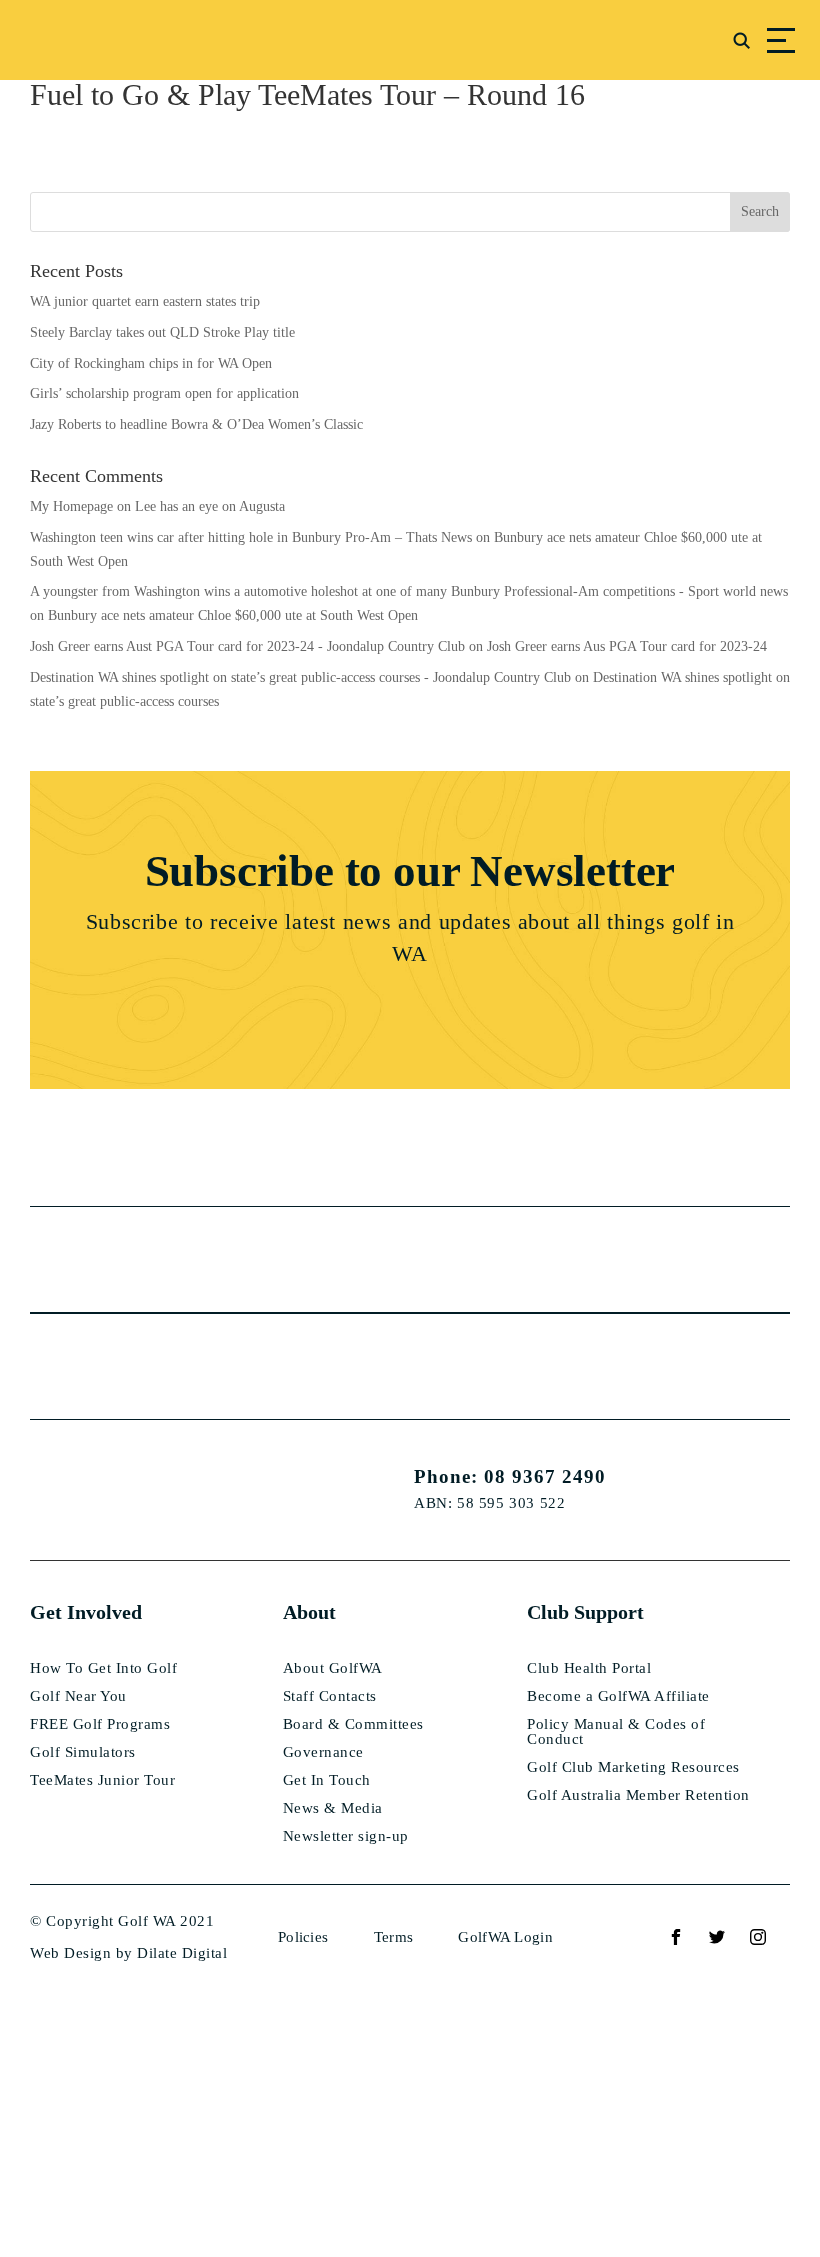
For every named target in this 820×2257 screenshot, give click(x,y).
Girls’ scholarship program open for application (164, 393)
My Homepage (71, 506)
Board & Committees (353, 1724)
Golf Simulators (83, 1752)
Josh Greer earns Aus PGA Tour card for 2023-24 (627, 646)
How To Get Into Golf (103, 1668)
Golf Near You (78, 1696)
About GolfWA (333, 1668)
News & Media (333, 1808)
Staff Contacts (330, 1696)
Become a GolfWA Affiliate (618, 1696)
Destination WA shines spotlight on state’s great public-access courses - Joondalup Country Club (300, 677)
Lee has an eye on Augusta (210, 506)
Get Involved (86, 1612)
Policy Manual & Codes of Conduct (616, 1732)
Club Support (585, 1612)
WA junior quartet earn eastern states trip (145, 301)
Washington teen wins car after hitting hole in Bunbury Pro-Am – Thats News (251, 537)
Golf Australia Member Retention (638, 1795)
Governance (323, 1752)
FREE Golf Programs (100, 1724)
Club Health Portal (589, 1668)
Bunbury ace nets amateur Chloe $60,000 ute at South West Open (233, 615)
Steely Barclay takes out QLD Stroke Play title (162, 332)
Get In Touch (327, 1780)
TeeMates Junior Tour (102, 1780)
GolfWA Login (505, 1937)
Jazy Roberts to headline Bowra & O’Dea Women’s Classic (196, 424)
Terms (394, 1937)
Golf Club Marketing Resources (633, 1767)
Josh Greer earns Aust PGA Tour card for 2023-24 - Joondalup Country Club (247, 646)
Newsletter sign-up (346, 1836)
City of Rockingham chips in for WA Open (151, 363)
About (309, 1612)
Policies (303, 1937)
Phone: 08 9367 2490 (510, 1476)
